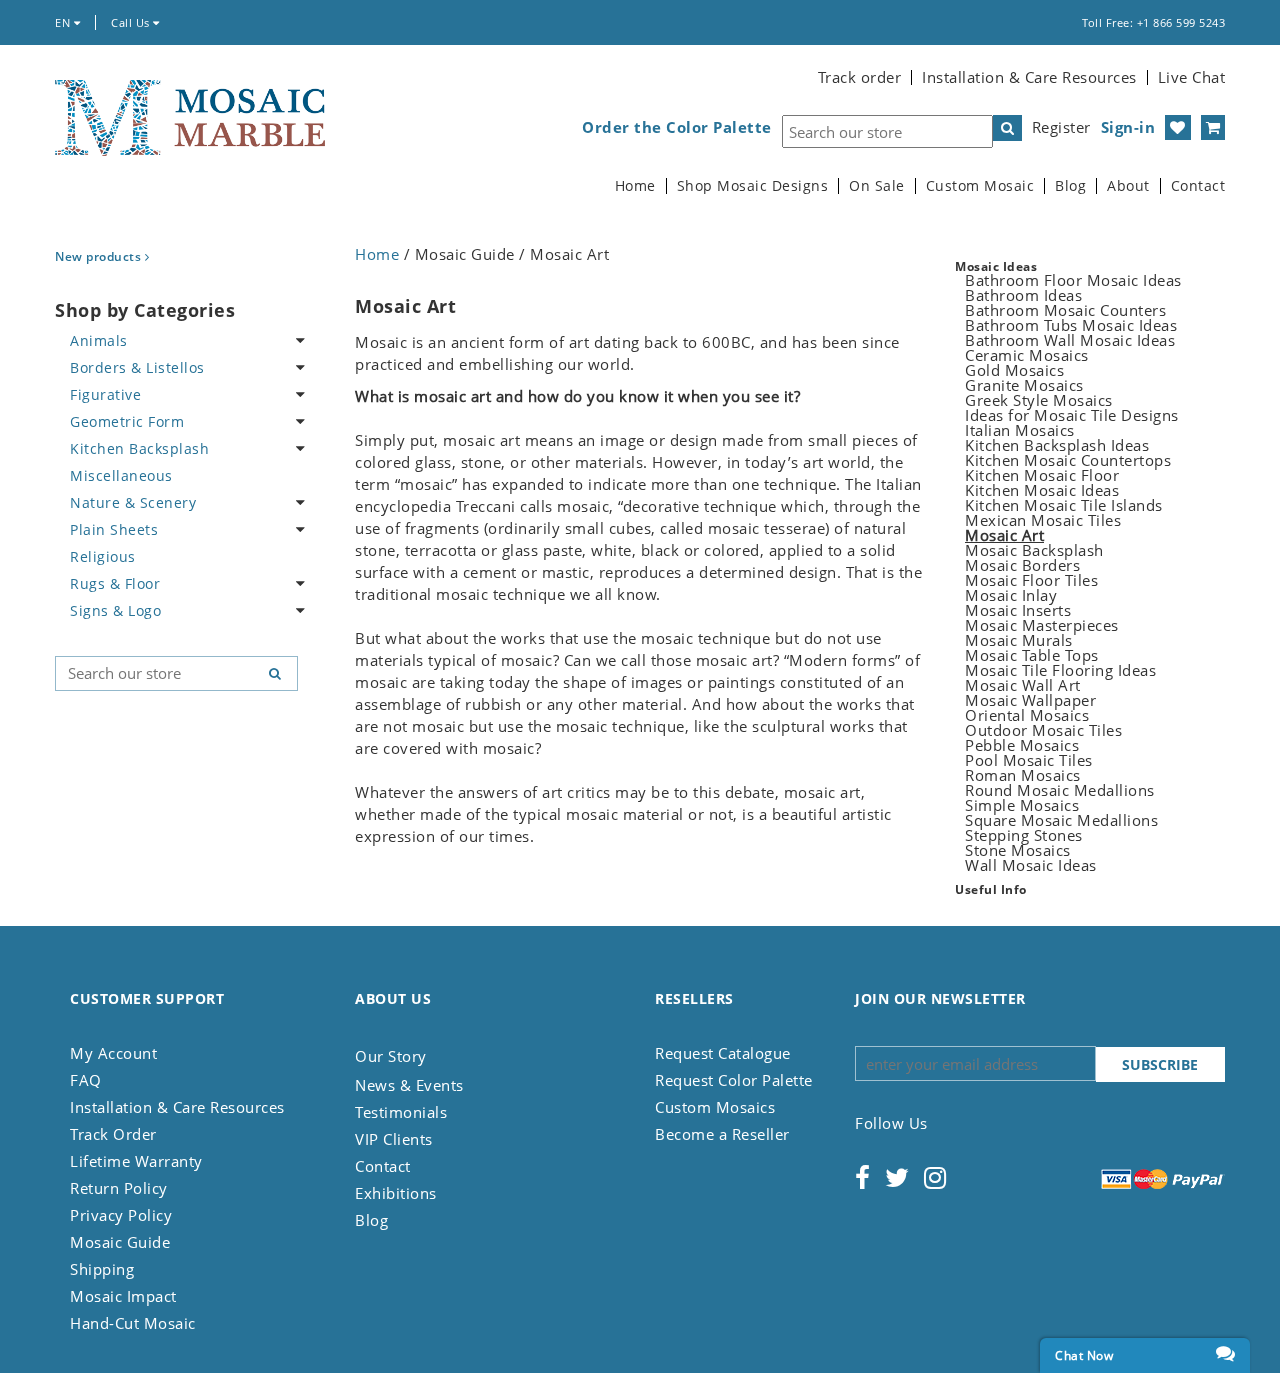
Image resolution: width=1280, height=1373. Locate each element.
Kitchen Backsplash (139, 448)
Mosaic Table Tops (1032, 655)
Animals (99, 340)
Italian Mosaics (1020, 430)
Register (1061, 127)
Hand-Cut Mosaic (133, 1323)
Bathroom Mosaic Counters (1065, 310)
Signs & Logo (115, 610)
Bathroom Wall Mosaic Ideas (1070, 340)
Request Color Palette (734, 1080)
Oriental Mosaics (1027, 715)
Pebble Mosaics (1022, 745)
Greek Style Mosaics (1039, 400)
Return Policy (119, 1188)
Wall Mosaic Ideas (1031, 865)
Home (635, 186)
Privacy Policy (121, 1215)
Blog (1070, 186)
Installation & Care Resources (1029, 77)
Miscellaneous (121, 475)
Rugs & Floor (115, 583)
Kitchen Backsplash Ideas (1057, 445)
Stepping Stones (1024, 835)
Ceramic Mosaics (1027, 355)
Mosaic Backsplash (1034, 550)
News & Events (409, 1085)
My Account (113, 1053)
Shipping (102, 1269)
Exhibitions (396, 1193)
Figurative (105, 394)
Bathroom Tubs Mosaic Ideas (1071, 325)
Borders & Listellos (137, 367)
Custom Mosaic (980, 186)
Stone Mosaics (1018, 850)
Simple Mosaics (1022, 805)
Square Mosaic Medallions (1061, 820)
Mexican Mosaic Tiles (1043, 520)
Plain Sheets (114, 529)
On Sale (877, 186)
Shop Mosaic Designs (753, 186)
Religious (103, 556)
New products (100, 256)
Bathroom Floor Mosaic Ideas (1073, 280)
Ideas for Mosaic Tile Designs (1072, 415)
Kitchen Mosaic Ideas (1042, 490)
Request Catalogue (723, 1053)
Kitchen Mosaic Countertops (1068, 460)
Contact (1198, 186)
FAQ (86, 1080)
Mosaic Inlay (1011, 595)
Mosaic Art (1004, 535)
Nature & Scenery (133, 502)
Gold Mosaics (1014, 370)
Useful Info (991, 889)
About (1128, 186)
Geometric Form (127, 421)
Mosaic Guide (120, 1242)
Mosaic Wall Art (1023, 685)
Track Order (113, 1134)
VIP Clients (394, 1139)
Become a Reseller (722, 1134)
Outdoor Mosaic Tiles (1043, 730)
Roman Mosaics (1023, 775)
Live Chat (1192, 77)
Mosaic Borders (1022, 565)
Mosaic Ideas (996, 266)
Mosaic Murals (1019, 640)
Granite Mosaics (1024, 385)
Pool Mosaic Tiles (1029, 760)
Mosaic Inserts (1018, 610)
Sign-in (1128, 127)
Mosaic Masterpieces (1042, 625)
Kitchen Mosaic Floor (1042, 475)
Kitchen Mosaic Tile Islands (1064, 505)
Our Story (391, 1056)
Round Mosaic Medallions (1060, 790)
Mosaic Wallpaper (1030, 700)
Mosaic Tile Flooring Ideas (1060, 670)
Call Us (132, 22)
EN (64, 22)
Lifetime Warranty (136, 1161)
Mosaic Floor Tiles (1031, 580)
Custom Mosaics (715, 1107)
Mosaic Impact (123, 1296)
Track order (860, 77)
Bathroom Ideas (1023, 295)
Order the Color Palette (677, 127)
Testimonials (401, 1112)
